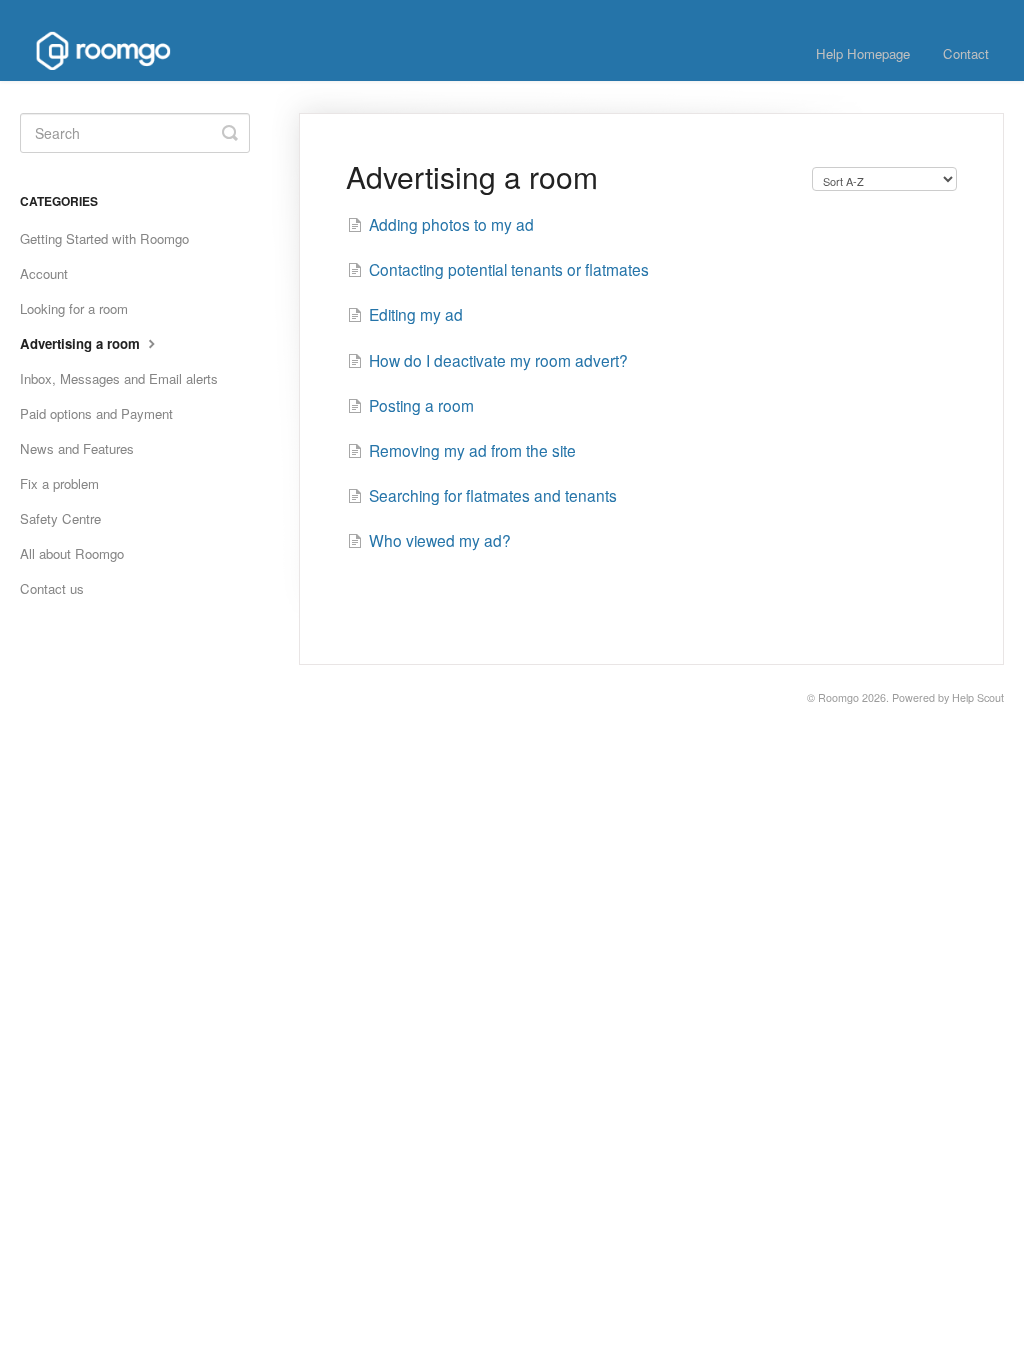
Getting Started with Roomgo (104, 238)
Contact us (52, 588)
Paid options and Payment (96, 413)
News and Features (77, 448)
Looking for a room (74, 308)
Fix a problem (59, 483)
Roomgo (838, 697)
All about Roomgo (72, 553)
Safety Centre (60, 518)
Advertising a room (82, 343)
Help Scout (978, 697)
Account (44, 273)
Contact (966, 53)
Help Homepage (863, 53)
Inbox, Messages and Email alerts (119, 378)
